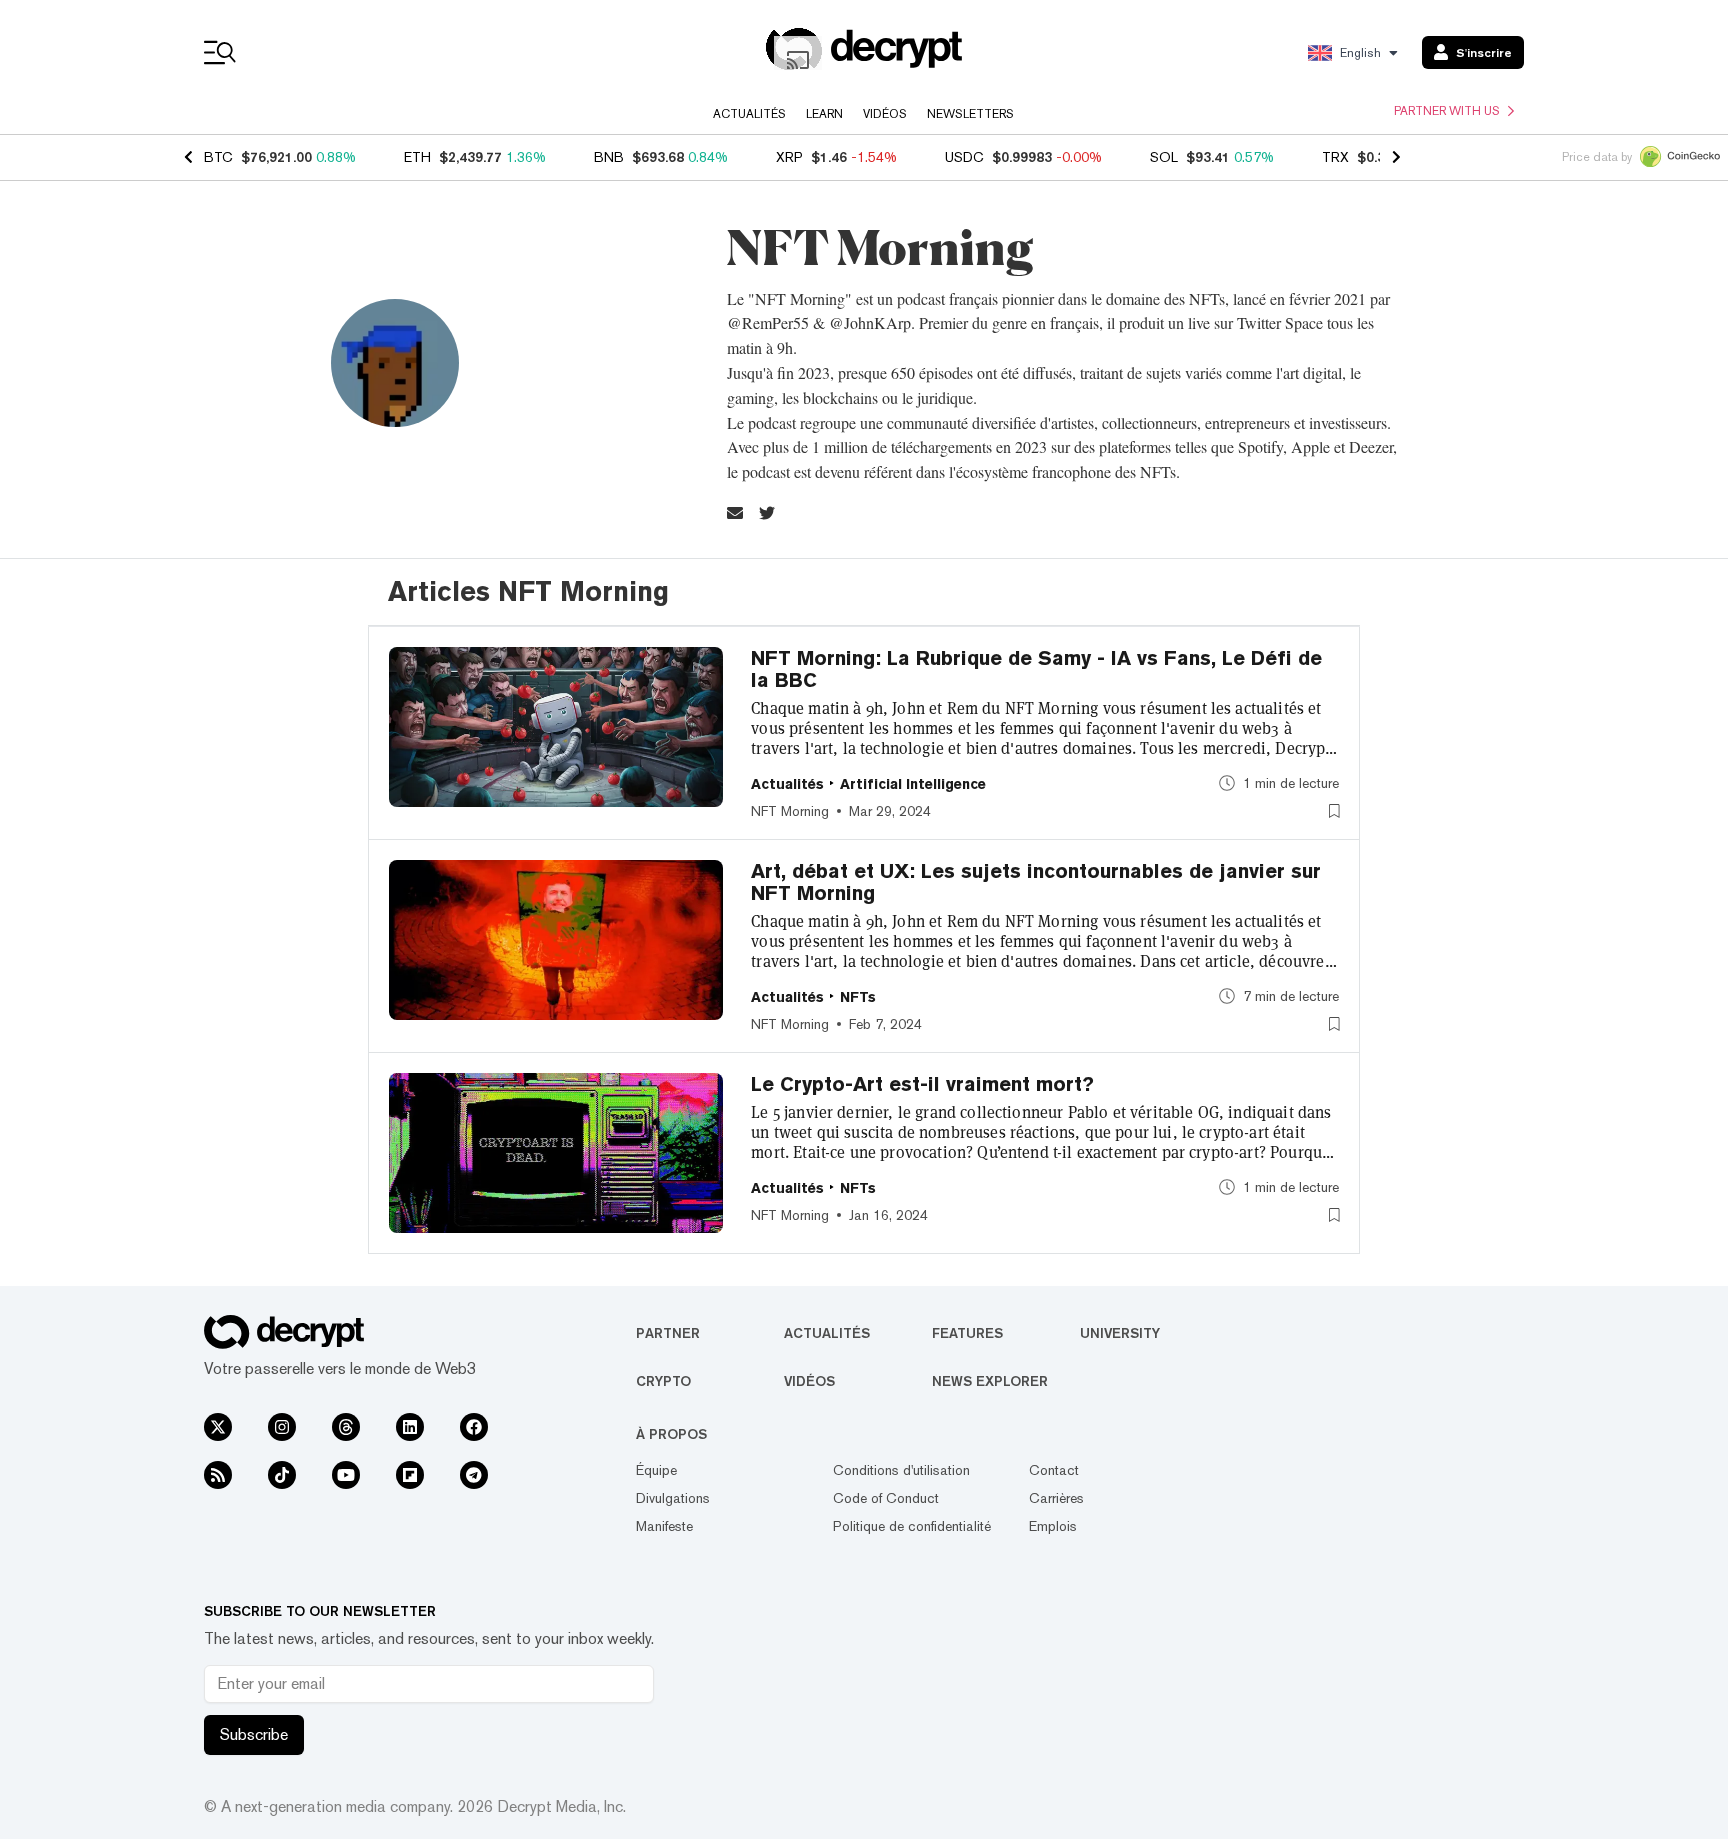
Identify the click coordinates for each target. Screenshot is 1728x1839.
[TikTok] (282, 1475)
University (1120, 1333)
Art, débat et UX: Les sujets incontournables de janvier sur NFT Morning (1036, 882)
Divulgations (673, 1498)
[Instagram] (282, 1427)
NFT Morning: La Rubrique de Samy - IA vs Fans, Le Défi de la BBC (1036, 669)
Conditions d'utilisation (901, 1470)
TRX (1335, 157)
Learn (824, 114)
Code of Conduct (886, 1498)
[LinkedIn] (410, 1427)
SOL (1164, 157)
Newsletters (970, 114)
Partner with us (1447, 111)
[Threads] (346, 1427)
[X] (218, 1427)
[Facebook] (474, 1427)
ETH (417, 157)
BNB (609, 157)
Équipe (656, 1470)
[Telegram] (474, 1475)
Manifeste (664, 1526)
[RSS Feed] (218, 1475)
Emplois (1053, 1526)
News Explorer (990, 1381)
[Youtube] (346, 1475)
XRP (789, 157)
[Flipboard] (410, 1475)
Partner (668, 1333)
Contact (1054, 1470)
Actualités (749, 114)
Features (967, 1333)
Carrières (1056, 1498)
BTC (218, 157)
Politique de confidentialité (912, 1526)
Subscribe (254, 1734)
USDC (964, 157)
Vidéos (885, 114)
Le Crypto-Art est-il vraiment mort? (922, 1084)
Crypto (663, 1381)
